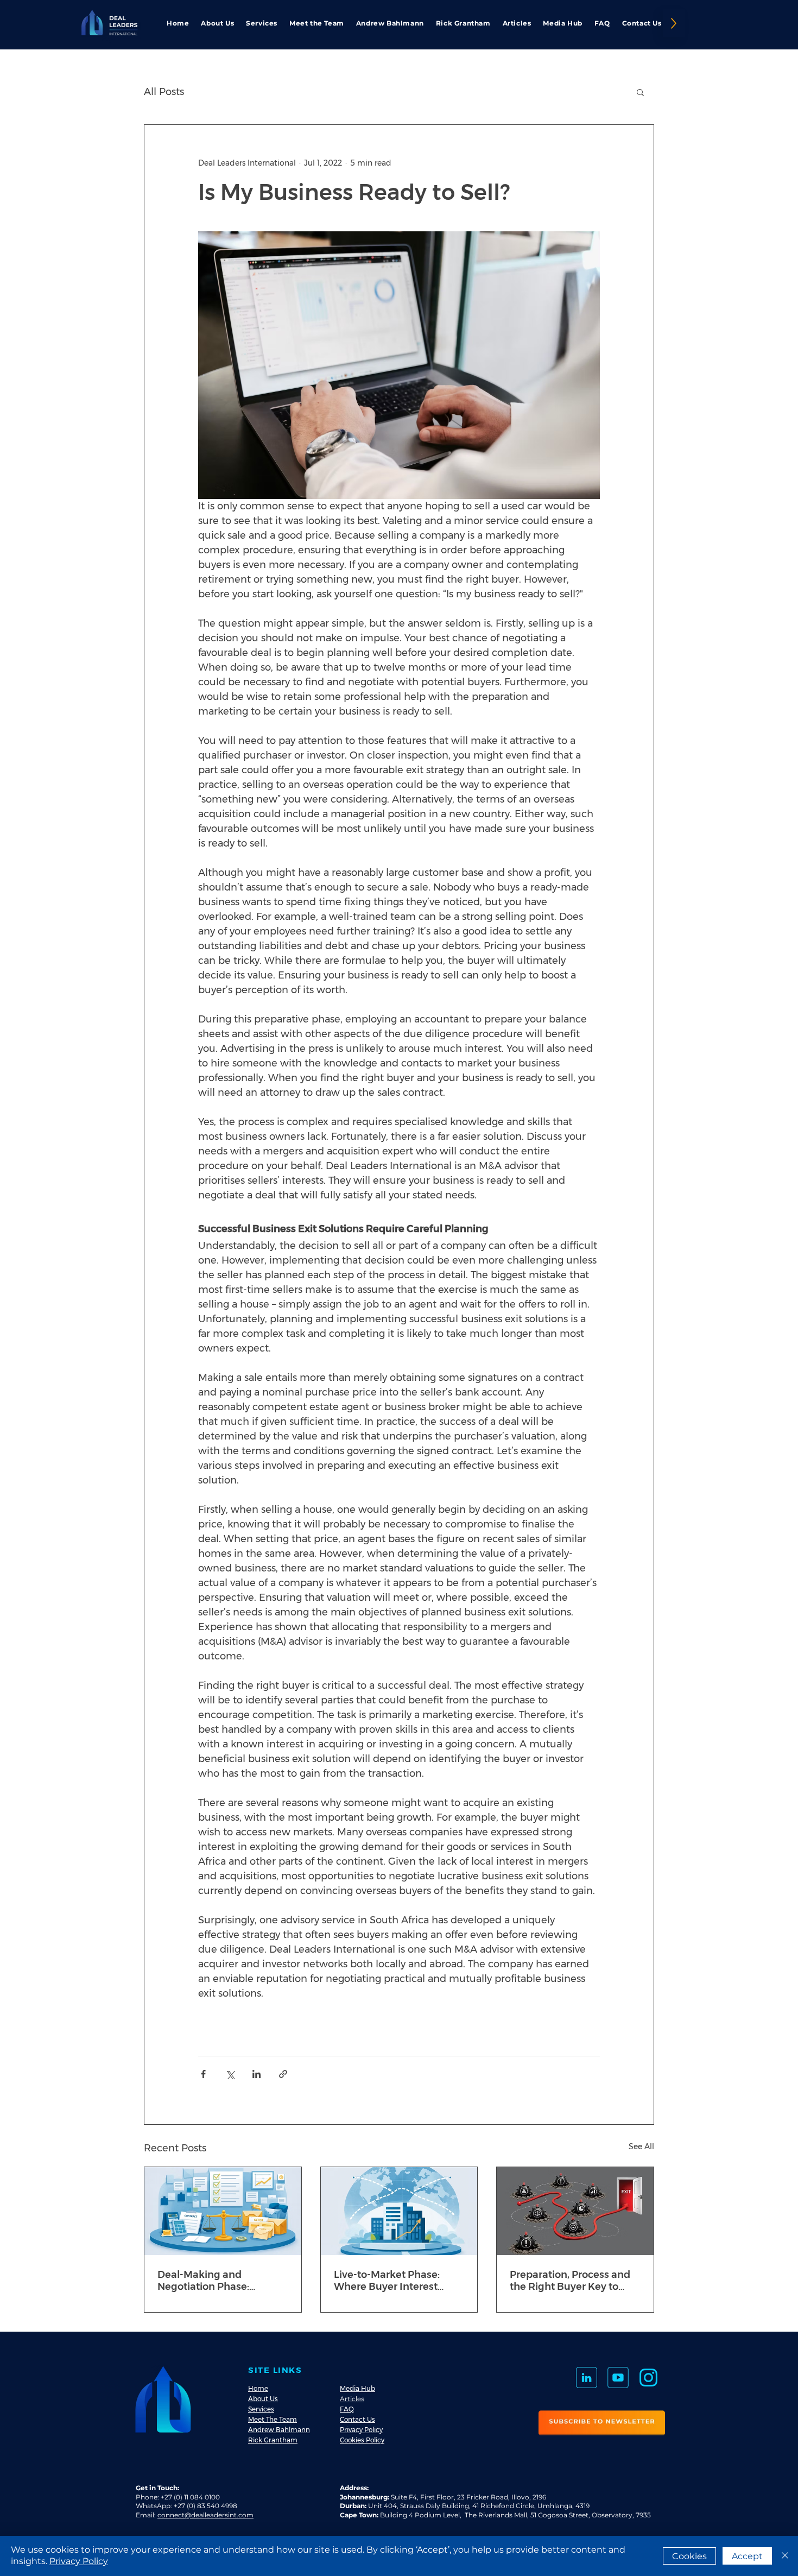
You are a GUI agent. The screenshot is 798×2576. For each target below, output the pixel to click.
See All (641, 2146)
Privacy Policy (361, 2430)
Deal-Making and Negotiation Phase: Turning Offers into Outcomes (203, 2281)
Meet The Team (273, 2419)
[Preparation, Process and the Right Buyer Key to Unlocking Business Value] (575, 2211)
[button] (640, 92)
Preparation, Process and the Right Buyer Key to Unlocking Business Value (572, 2281)
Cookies (689, 2556)
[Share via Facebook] (203, 2074)
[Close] (785, 2556)
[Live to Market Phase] (399, 2211)
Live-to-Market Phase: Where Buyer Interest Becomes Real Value (387, 2281)
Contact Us (357, 2419)
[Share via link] (283, 2074)
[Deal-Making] (223, 2211)
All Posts (164, 92)
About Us (263, 2399)
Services (261, 2409)
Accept (747, 2556)
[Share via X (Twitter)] (230, 2074)
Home (258, 2388)
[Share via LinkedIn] (256, 2074)
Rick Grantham (273, 2440)
